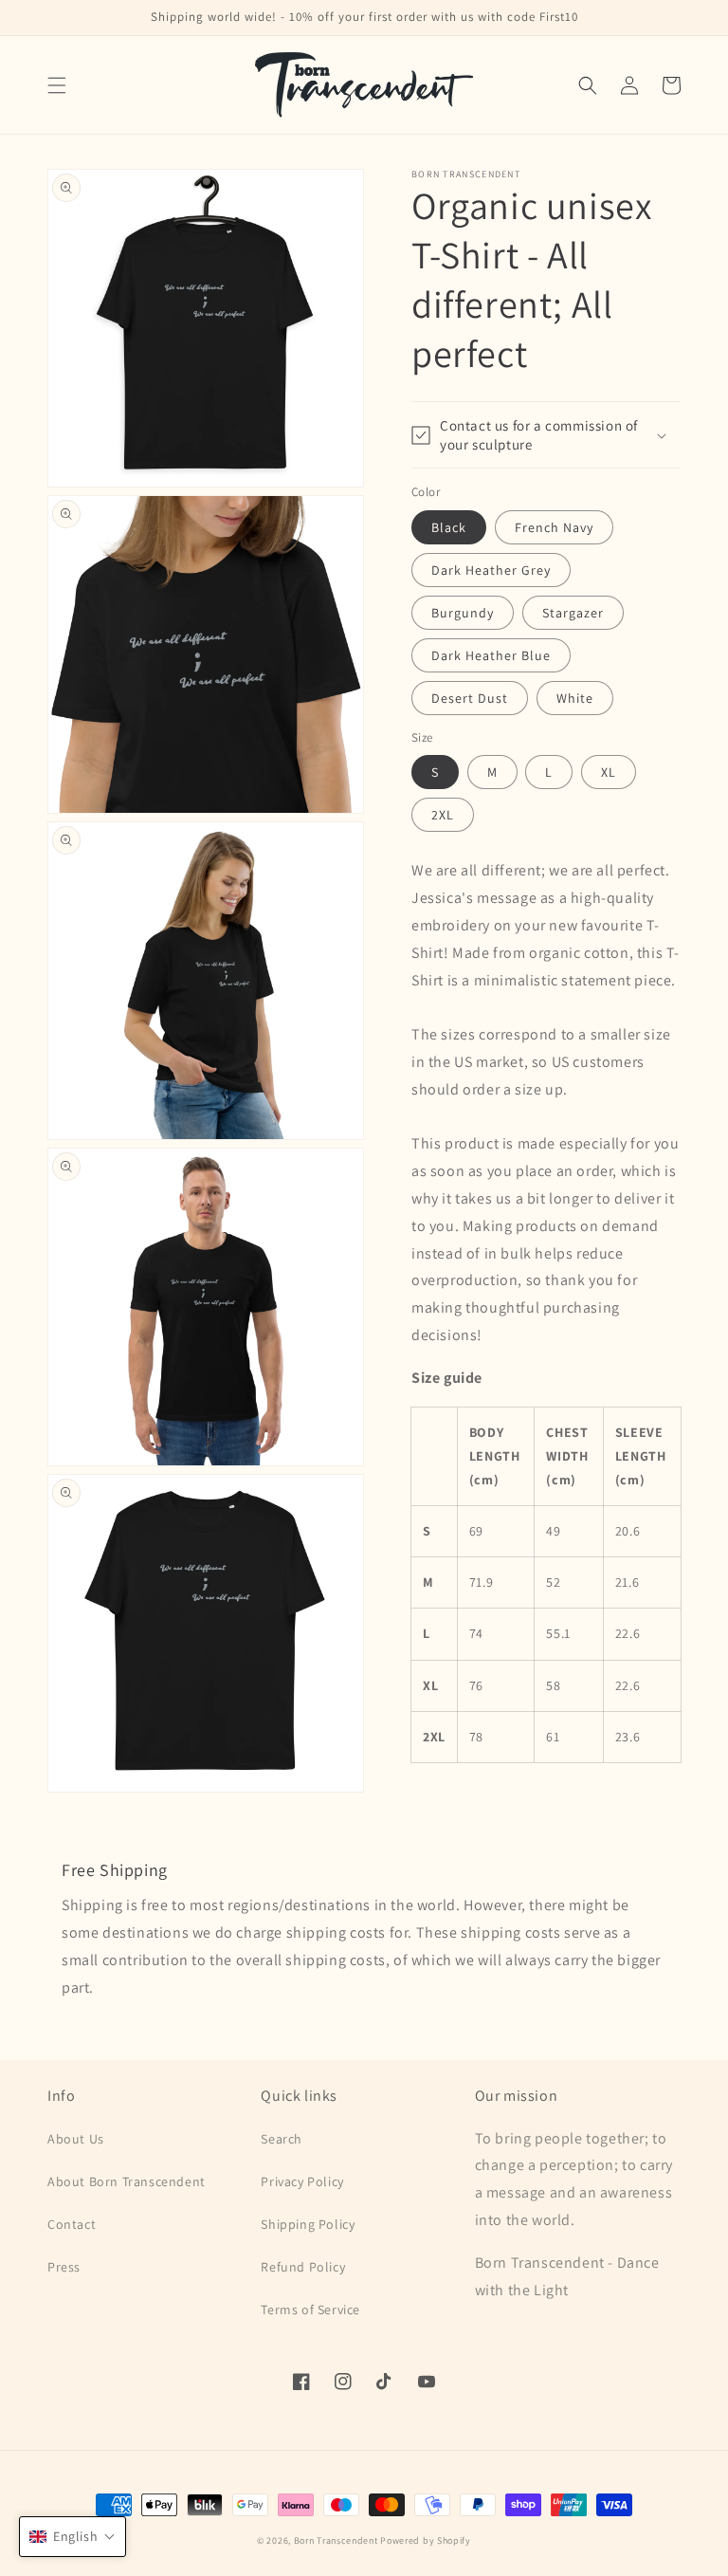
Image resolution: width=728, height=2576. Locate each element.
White (575, 698)
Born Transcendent (336, 2540)
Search (282, 2139)
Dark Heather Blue (491, 655)
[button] (57, 85)
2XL (443, 815)
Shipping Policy (308, 2224)
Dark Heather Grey (491, 570)
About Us (76, 2139)
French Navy (554, 527)
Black (449, 527)
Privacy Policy (302, 2181)
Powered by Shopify (426, 2540)
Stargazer (573, 613)
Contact (72, 2224)
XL (609, 772)
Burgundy (463, 613)
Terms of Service (310, 2309)
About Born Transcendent (127, 2181)
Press (64, 2267)
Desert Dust (470, 698)
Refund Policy (303, 2267)
